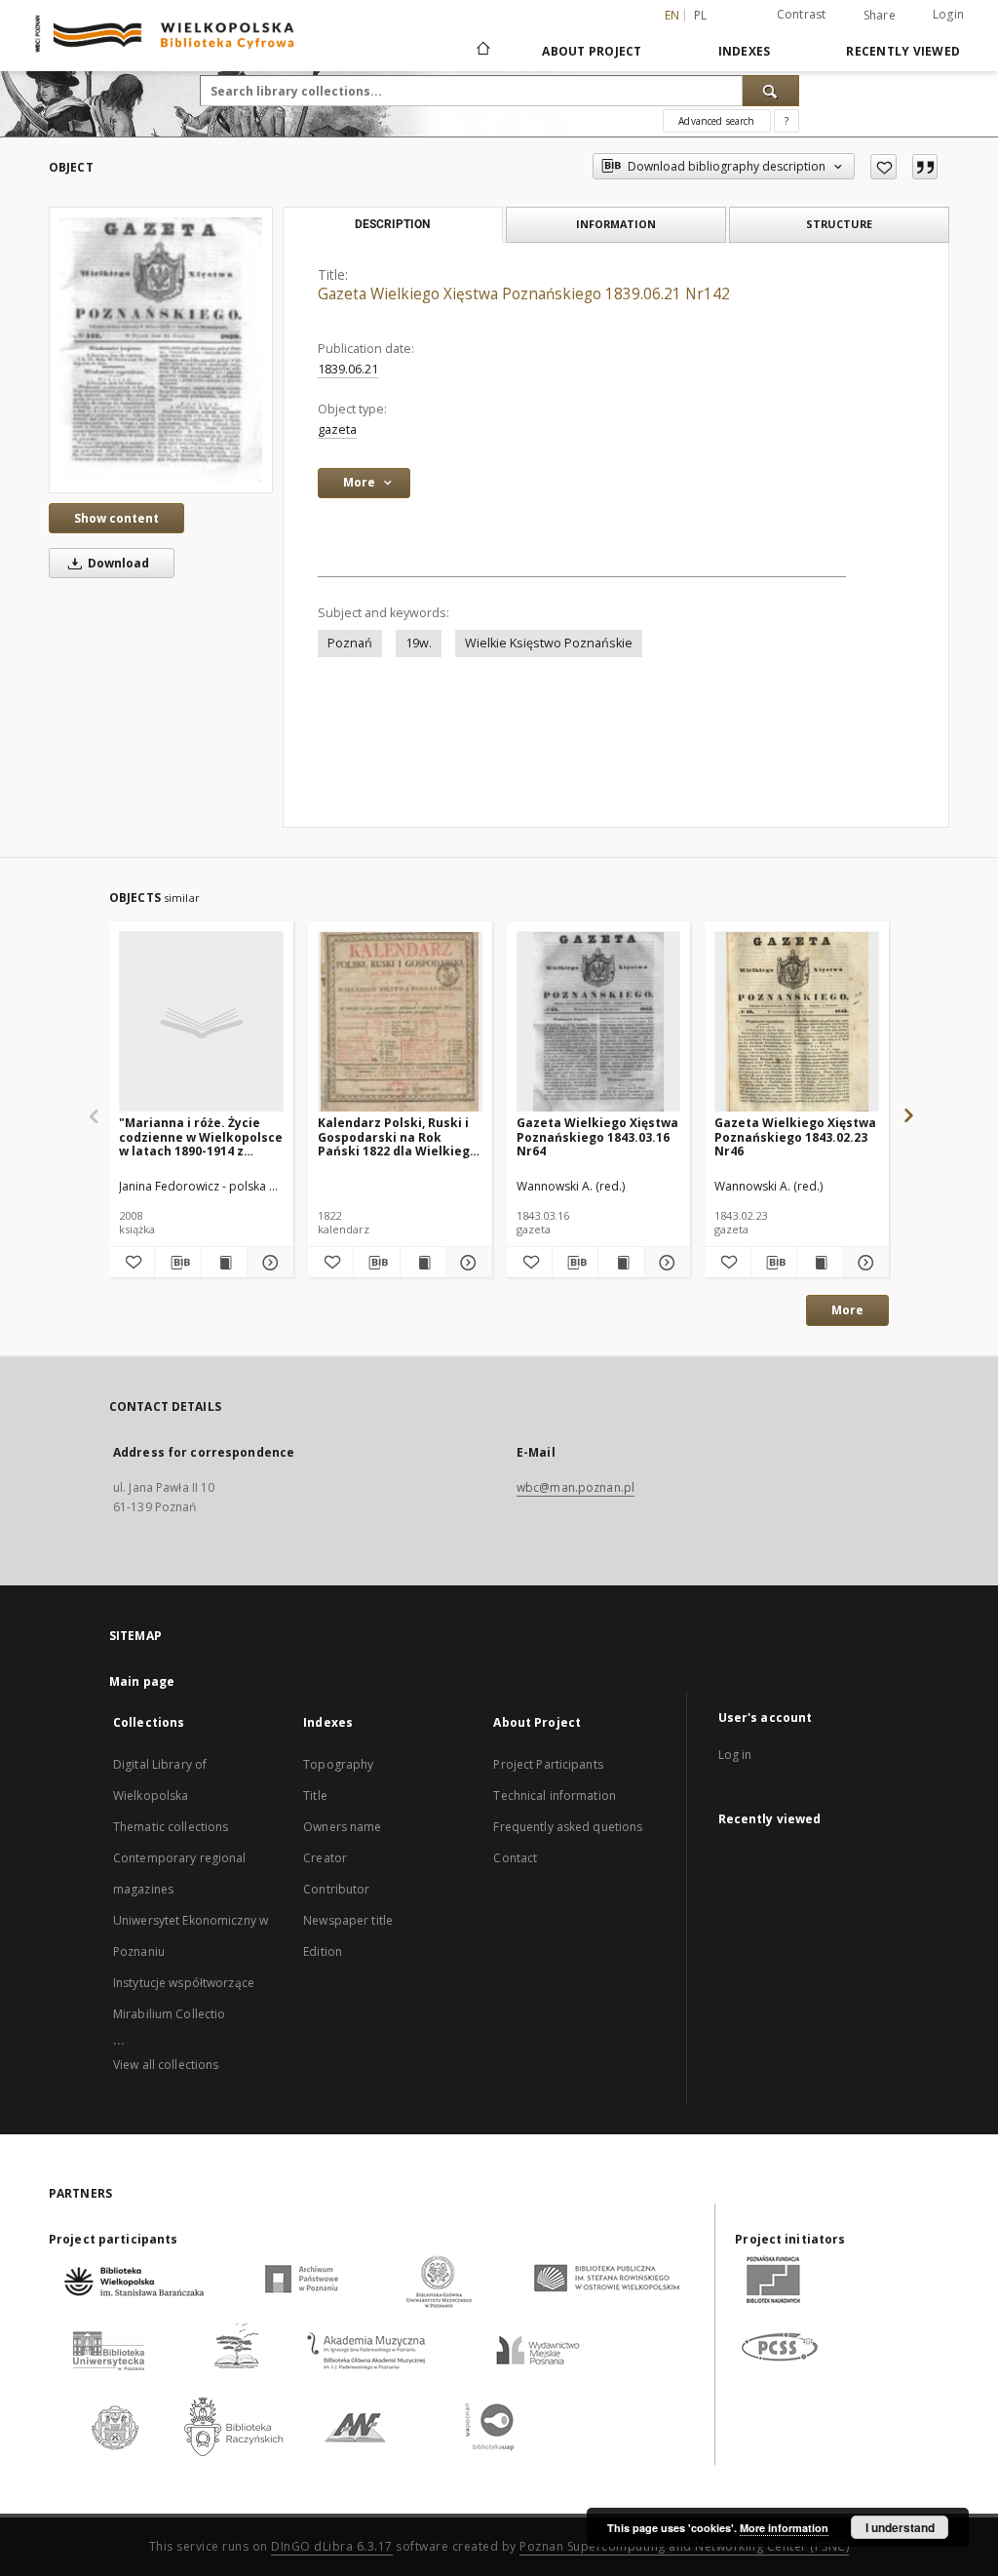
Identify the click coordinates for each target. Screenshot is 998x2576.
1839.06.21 (348, 369)
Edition (323, 1952)
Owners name (342, 1827)
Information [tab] (616, 224)
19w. (419, 643)
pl (701, 15)
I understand (900, 2527)
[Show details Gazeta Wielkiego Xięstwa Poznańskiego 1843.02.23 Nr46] (864, 1263)
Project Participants (548, 1764)
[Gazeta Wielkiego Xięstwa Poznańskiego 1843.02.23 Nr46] (797, 1022)
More (847, 1310)
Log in (735, 1755)
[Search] (771, 91)
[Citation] (925, 167)
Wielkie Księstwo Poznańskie (549, 643)
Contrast (802, 14)
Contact (515, 1858)
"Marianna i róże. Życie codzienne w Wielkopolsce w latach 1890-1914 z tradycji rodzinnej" (201, 1136)
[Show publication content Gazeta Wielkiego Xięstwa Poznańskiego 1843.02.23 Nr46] (820, 1263)
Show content (116, 518)
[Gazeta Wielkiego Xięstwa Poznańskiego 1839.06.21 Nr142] (161, 350)
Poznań (350, 643)
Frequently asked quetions (568, 1827)
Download (117, 563)
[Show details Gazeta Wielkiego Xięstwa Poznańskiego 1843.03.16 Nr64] (665, 1263)
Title (315, 1795)
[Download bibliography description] (177, 1263)
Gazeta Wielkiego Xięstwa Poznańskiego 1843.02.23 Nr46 (795, 1136)
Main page (142, 1681)
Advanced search (716, 121)
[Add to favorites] (883, 167)
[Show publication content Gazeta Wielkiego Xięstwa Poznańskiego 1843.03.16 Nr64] (621, 1263)
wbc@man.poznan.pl (576, 1487)
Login (948, 14)
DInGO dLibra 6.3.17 (332, 2546)
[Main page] (482, 51)
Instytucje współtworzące (184, 1983)
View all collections (166, 2065)
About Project (592, 51)
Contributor (336, 1889)
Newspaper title (348, 1920)
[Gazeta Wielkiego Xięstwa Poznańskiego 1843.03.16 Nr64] (599, 1022)
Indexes (745, 51)
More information (784, 2528)
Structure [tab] (839, 224)
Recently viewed (903, 51)
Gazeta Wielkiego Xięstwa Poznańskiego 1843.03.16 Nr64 (597, 1136)
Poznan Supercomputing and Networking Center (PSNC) (684, 2546)
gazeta (337, 429)
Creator (325, 1858)
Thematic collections (171, 1827)
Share (880, 16)
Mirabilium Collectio (169, 2014)
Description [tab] (392, 224)
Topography (338, 1764)
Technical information (555, 1795)
